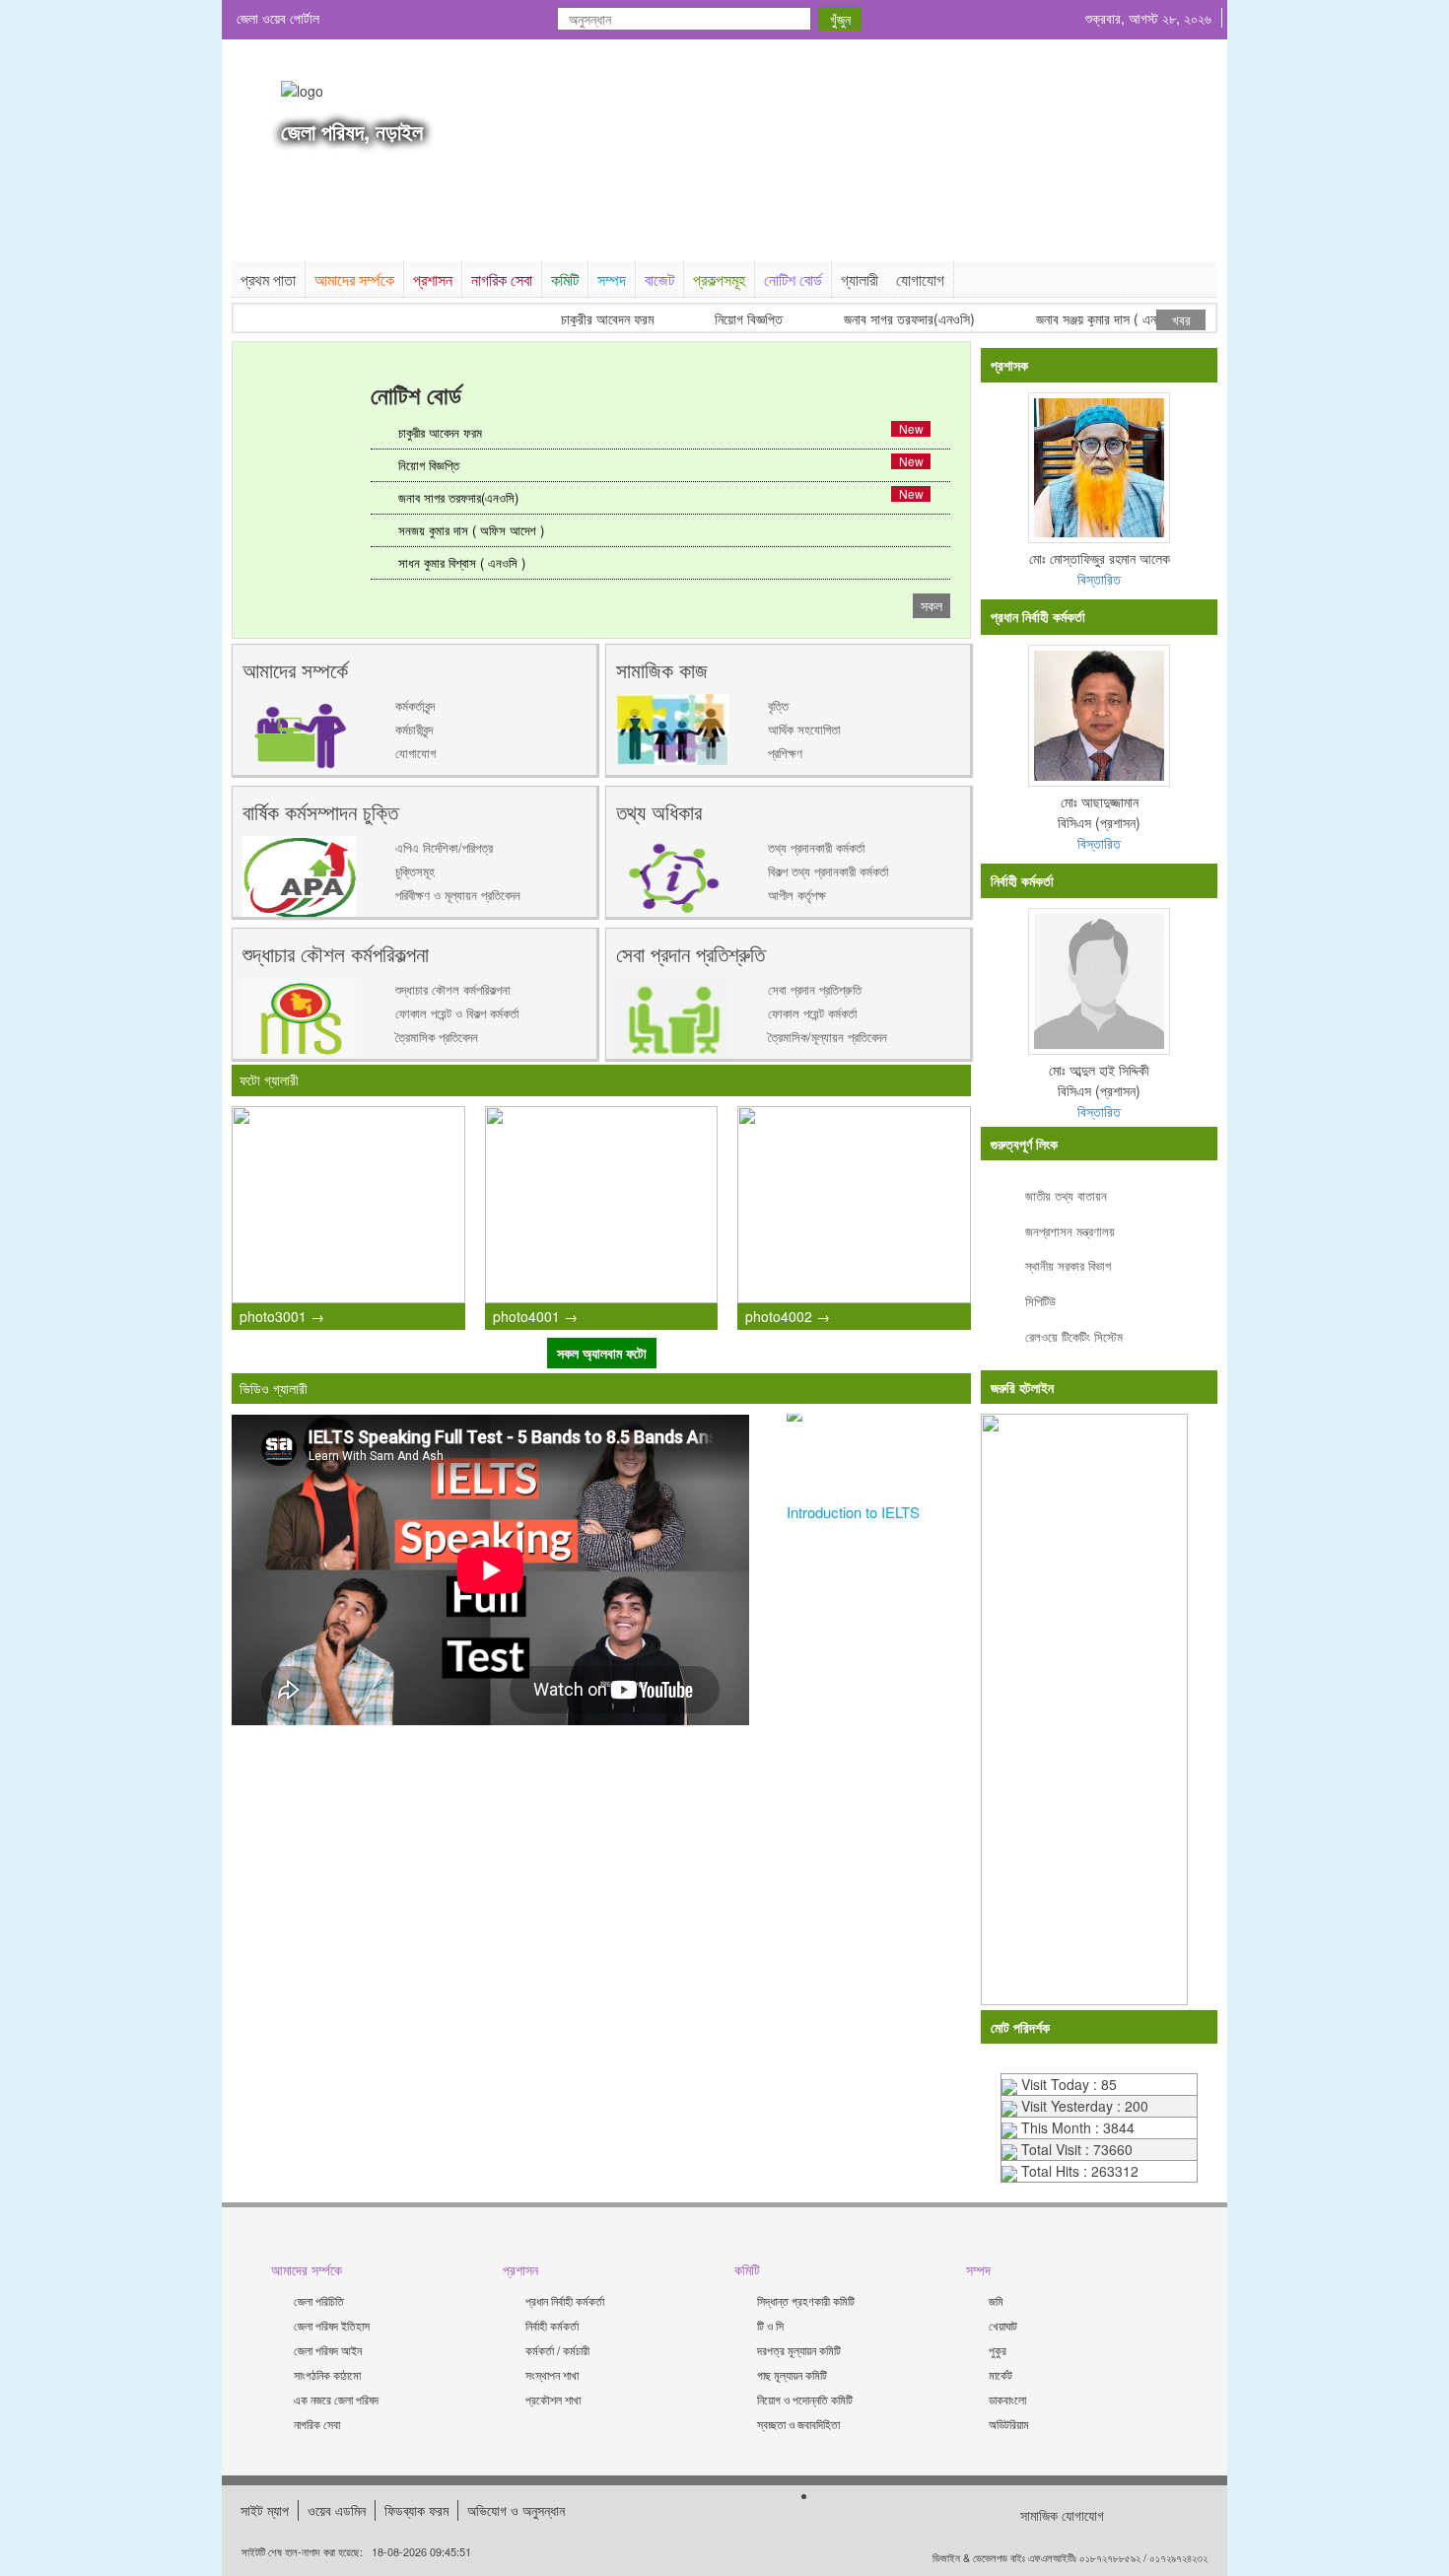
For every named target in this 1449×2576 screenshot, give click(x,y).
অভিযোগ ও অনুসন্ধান (516, 2510)
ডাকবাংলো (1007, 2399)
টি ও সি (770, 2325)
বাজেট (659, 279)
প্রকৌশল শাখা (553, 2399)
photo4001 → (535, 1316)
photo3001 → (282, 1316)
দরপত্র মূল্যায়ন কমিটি (799, 2350)
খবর (1181, 319)
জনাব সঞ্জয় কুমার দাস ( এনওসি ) (1080, 319)
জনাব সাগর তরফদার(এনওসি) (880, 319)
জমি (996, 2300)
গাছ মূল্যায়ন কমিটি (792, 2374)
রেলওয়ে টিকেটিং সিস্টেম (1074, 1336)
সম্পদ (612, 279)
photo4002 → (788, 1316)
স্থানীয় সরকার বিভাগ (1068, 1265)
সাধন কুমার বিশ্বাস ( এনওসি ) (462, 562)
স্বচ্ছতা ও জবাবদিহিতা (798, 2424)
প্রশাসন (433, 279)
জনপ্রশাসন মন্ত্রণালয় (1070, 1231)
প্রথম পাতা (268, 279)
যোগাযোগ (920, 279)
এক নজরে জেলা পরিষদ (336, 2399)
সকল (931, 605)
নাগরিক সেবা (502, 279)
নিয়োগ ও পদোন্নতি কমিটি (805, 2399)
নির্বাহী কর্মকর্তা (552, 2325)
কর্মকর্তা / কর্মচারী (557, 2350)
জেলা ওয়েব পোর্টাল (278, 18)
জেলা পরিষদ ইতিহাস (332, 2325)
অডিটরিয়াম (1009, 2424)
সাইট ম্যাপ (265, 2510)
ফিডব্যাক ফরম (416, 2510)
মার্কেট (1000, 2374)
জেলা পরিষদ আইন (328, 2350)
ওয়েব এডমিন (337, 2510)
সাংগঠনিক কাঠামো (327, 2374)
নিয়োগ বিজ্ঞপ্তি (719, 319)
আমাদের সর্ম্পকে (354, 279)
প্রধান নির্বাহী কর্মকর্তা (565, 2300)
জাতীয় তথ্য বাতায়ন (1066, 1195)
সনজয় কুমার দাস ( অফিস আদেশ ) (471, 530)
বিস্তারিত (1099, 579)
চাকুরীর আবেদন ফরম (578, 319)
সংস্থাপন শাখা (552, 2374)
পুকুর (998, 2350)
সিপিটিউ (1040, 1301)
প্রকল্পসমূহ (719, 279)
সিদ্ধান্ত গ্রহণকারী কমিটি (806, 2300)
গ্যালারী (860, 279)
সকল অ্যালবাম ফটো (602, 1353)
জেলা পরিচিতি (319, 2300)
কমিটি (565, 279)
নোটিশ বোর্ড (793, 279)
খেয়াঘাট (1003, 2325)
